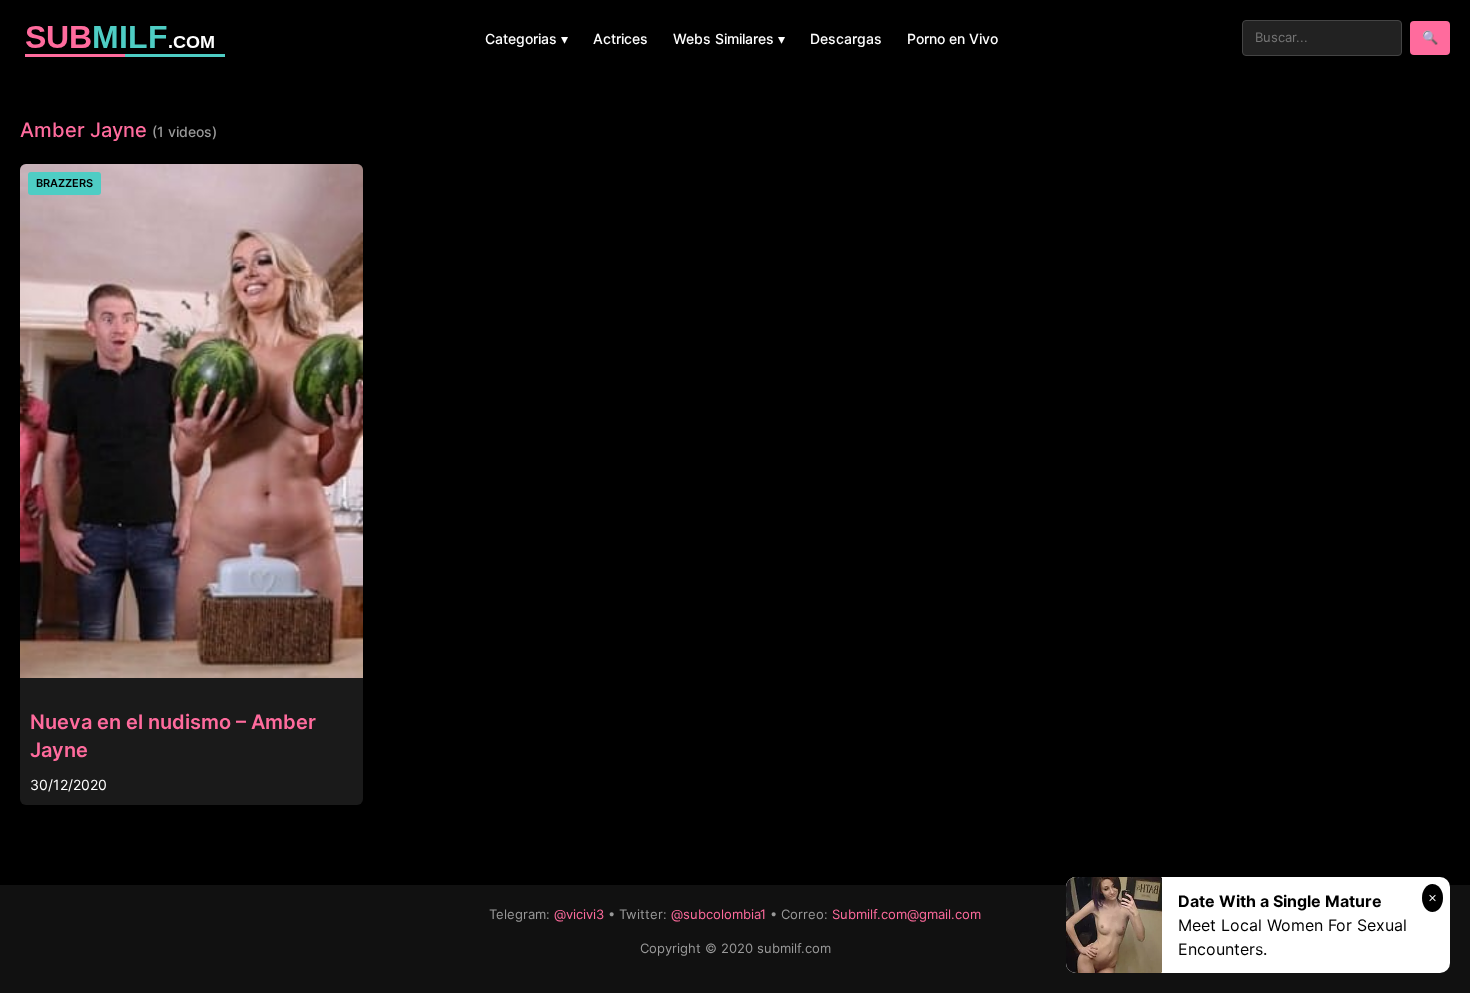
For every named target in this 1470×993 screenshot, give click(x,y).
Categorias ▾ (526, 38)
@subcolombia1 (718, 914)
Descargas (846, 38)
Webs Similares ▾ (729, 38)
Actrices (620, 38)
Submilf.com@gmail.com (906, 914)
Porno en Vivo (952, 38)
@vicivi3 (579, 914)
